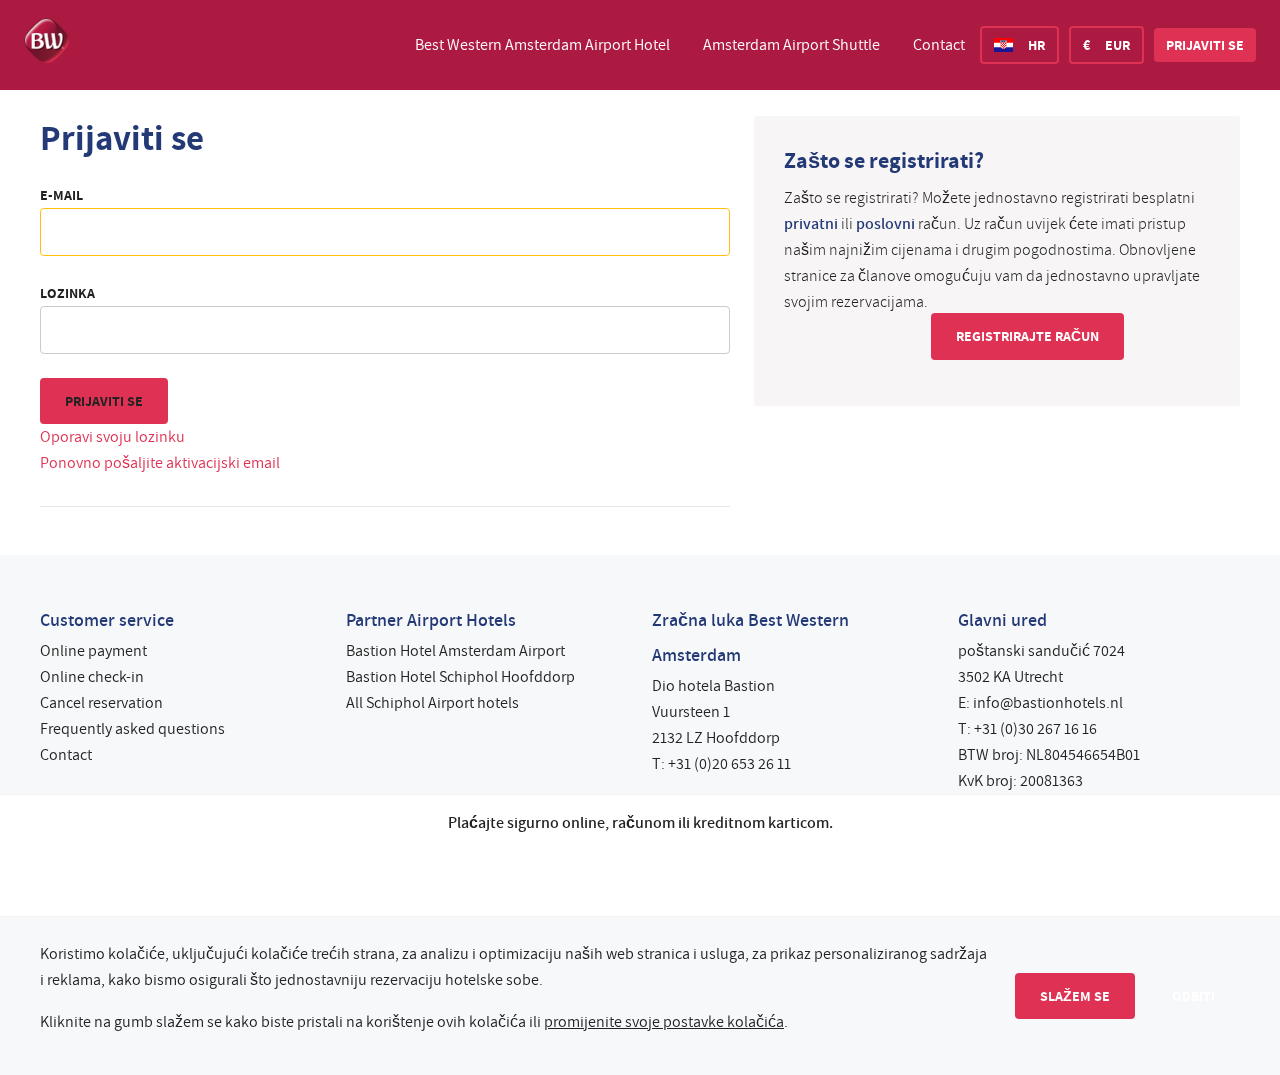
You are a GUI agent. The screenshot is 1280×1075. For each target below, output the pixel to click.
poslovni (885, 224)
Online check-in (92, 677)
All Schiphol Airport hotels (432, 703)
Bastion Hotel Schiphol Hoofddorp (460, 677)
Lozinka (67, 293)
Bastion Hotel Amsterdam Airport (455, 651)
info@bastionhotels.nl (1048, 703)
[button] (1205, 45)
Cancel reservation (101, 703)
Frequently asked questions (132, 729)
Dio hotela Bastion (713, 686)
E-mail (61, 195)
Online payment (93, 651)
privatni (811, 224)
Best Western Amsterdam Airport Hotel (542, 45)
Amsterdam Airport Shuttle (791, 45)
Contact (939, 45)
